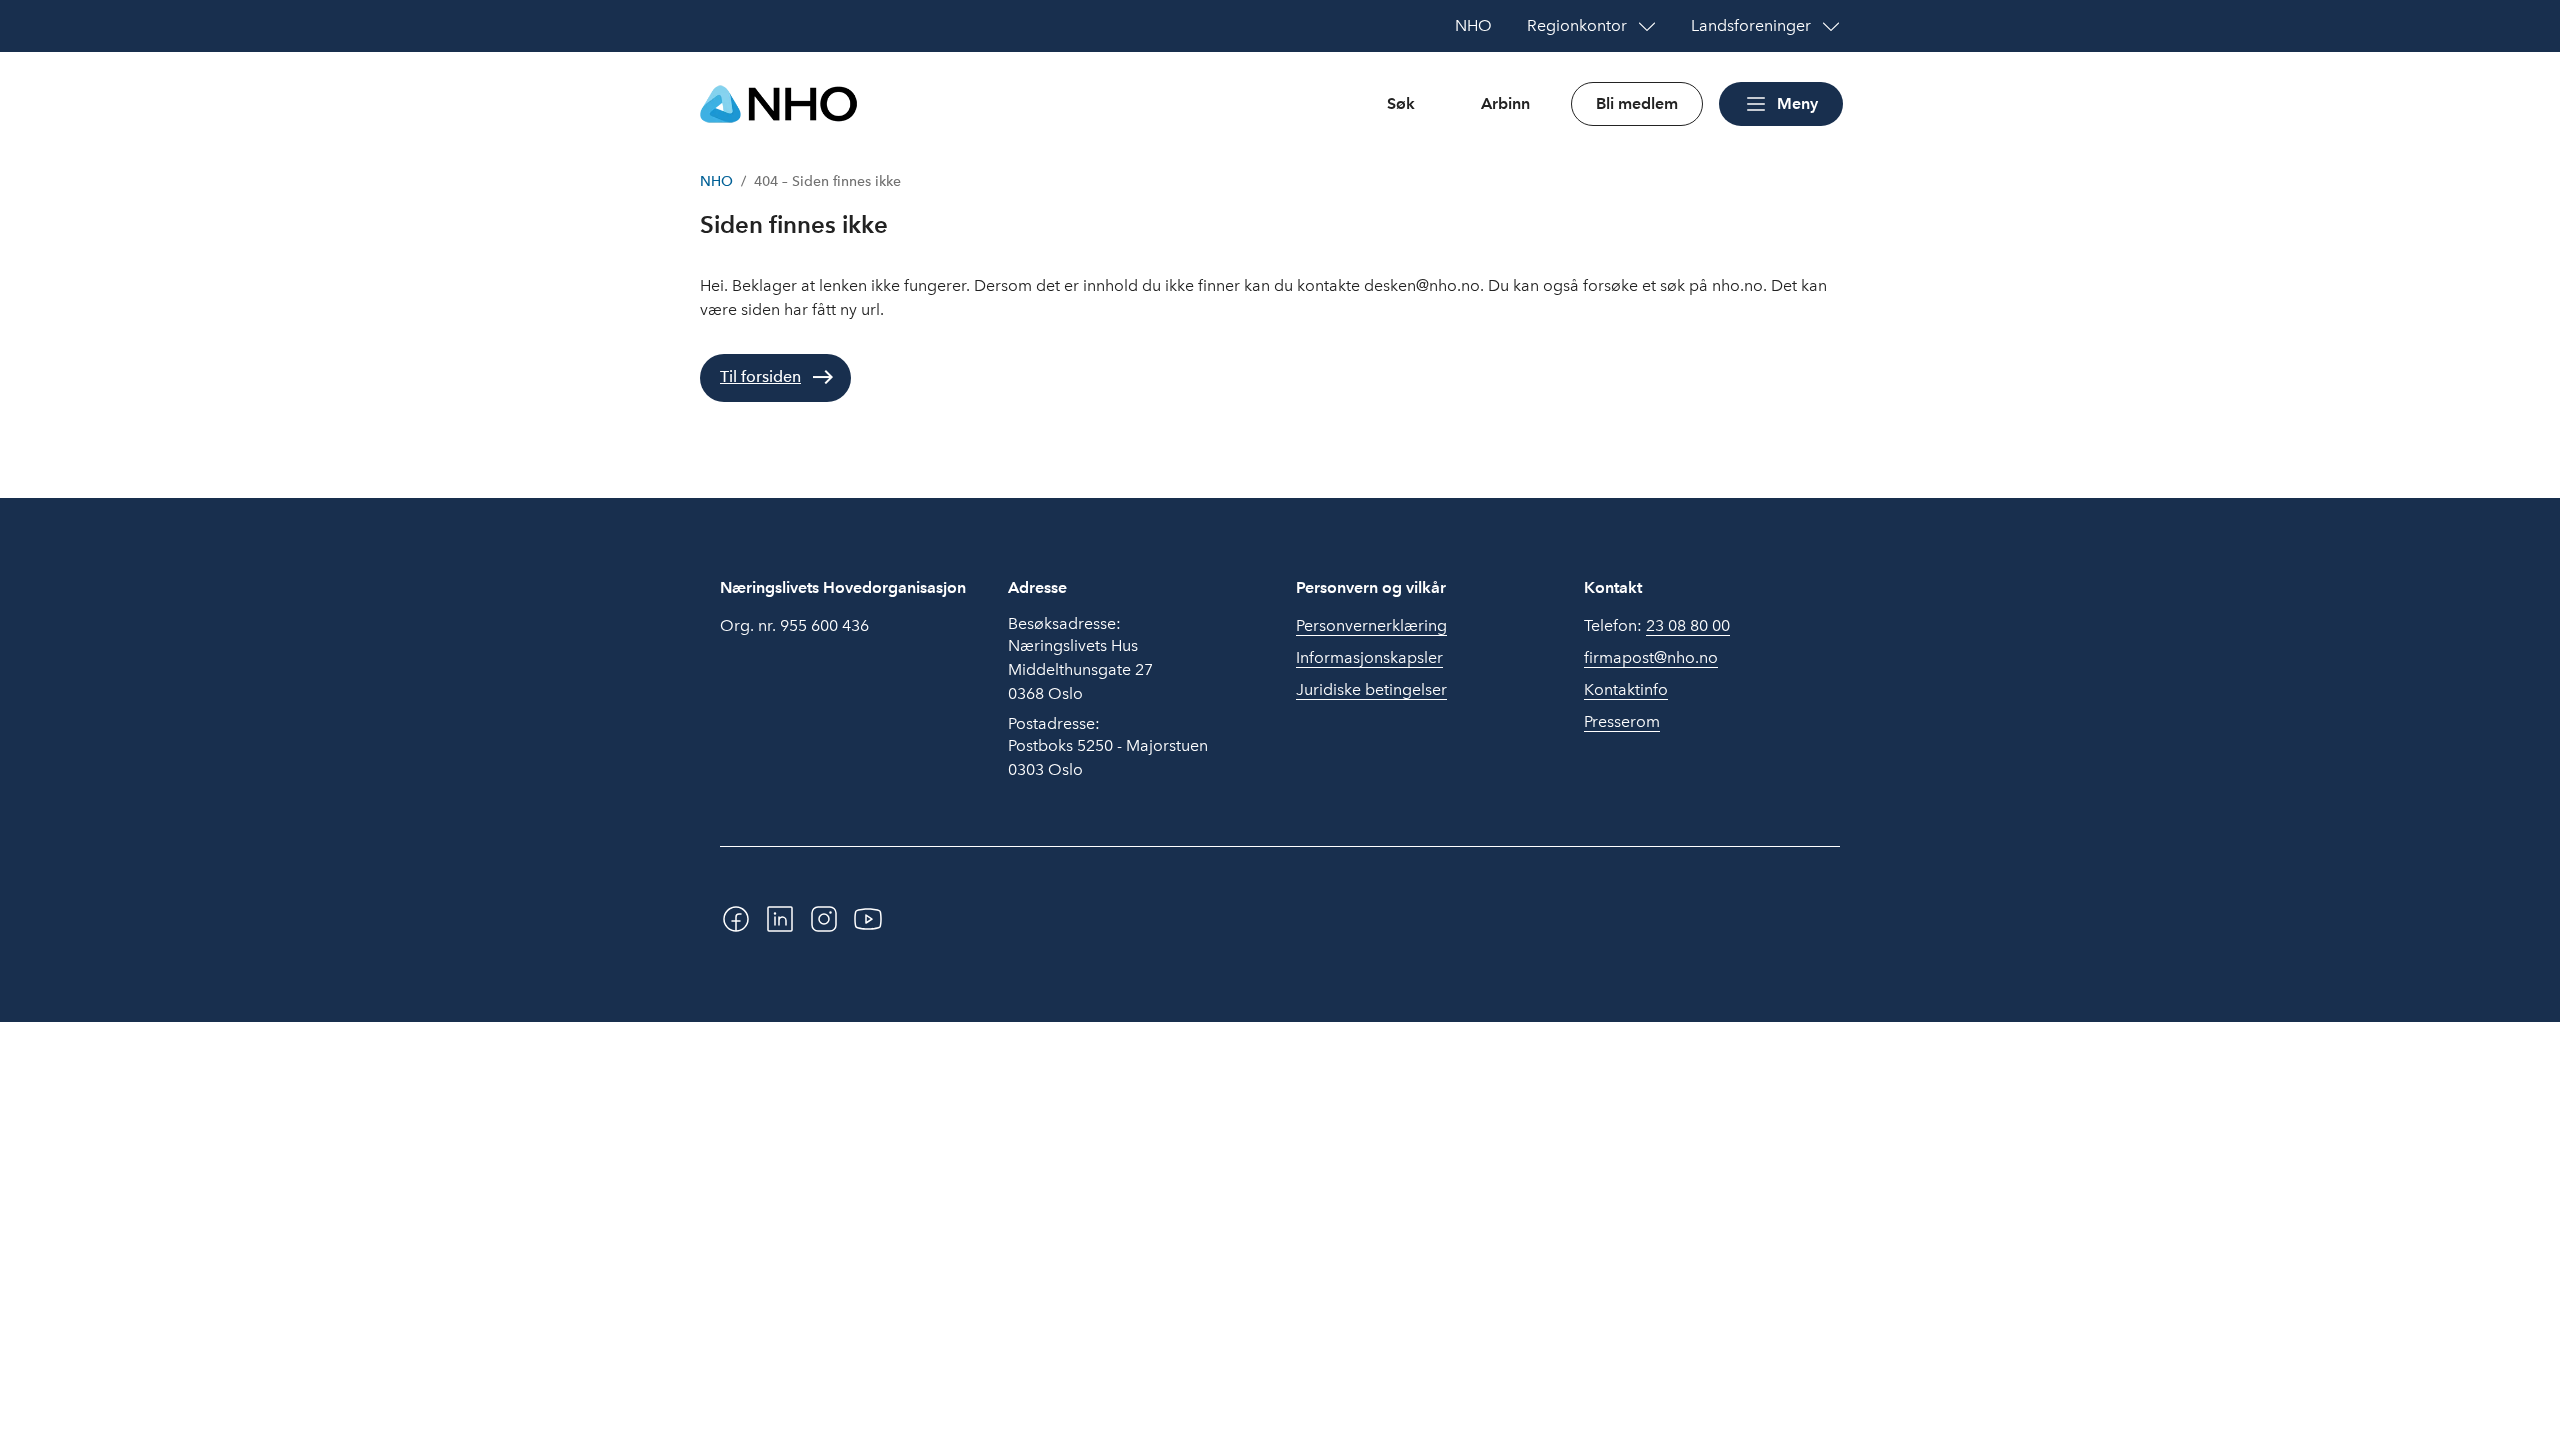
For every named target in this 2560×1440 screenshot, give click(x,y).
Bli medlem (1637, 103)
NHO (716, 181)
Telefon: (1657, 625)
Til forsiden (760, 376)
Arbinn (1505, 103)
